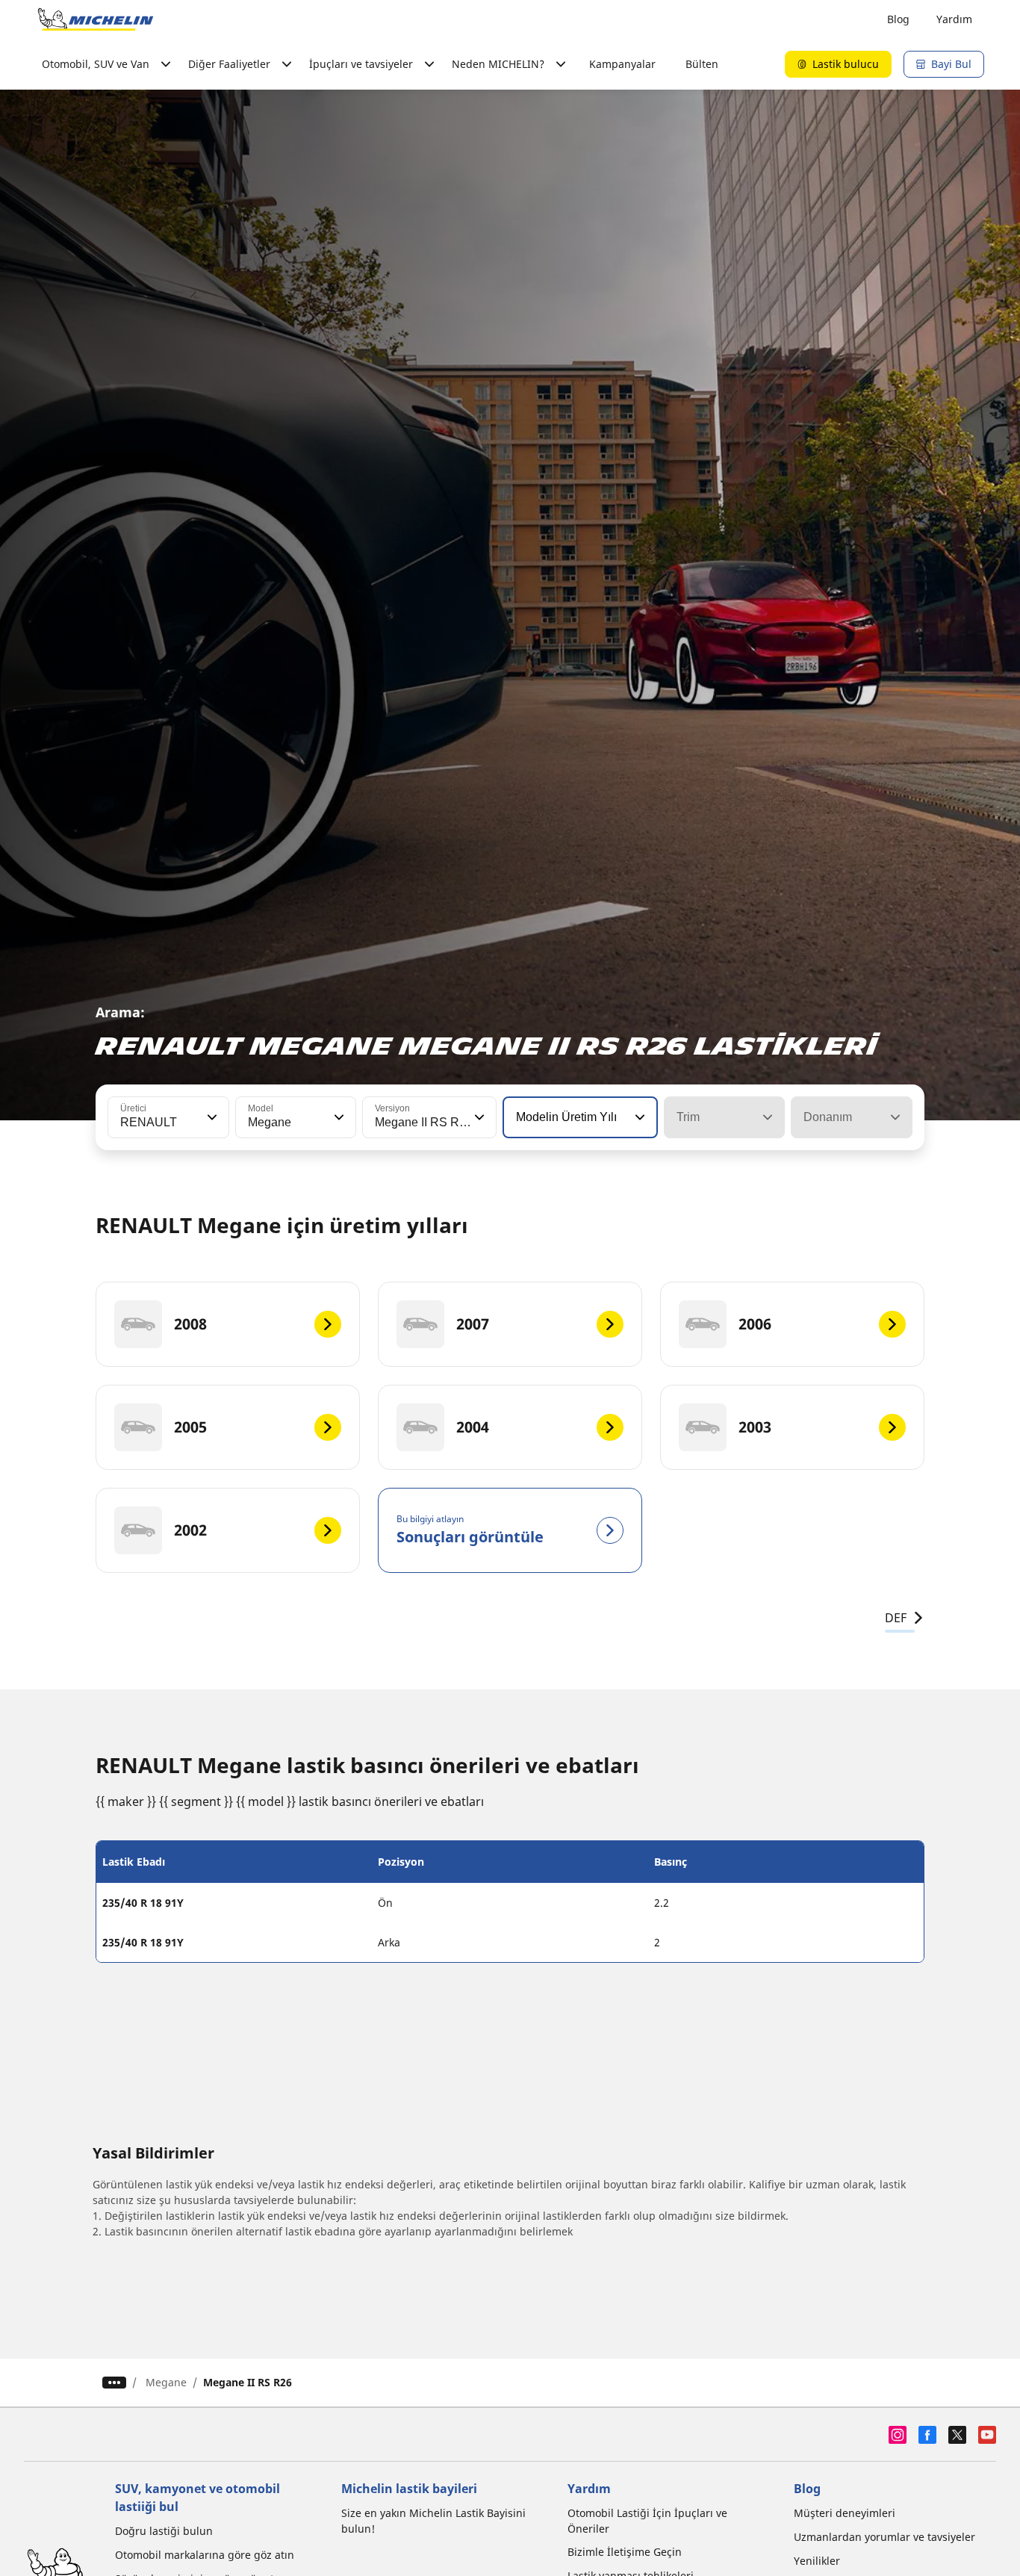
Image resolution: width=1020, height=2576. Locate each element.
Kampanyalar (622, 64)
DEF (896, 1618)
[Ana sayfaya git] (96, 19)
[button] (211, 1117)
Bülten (702, 64)
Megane (166, 2382)
